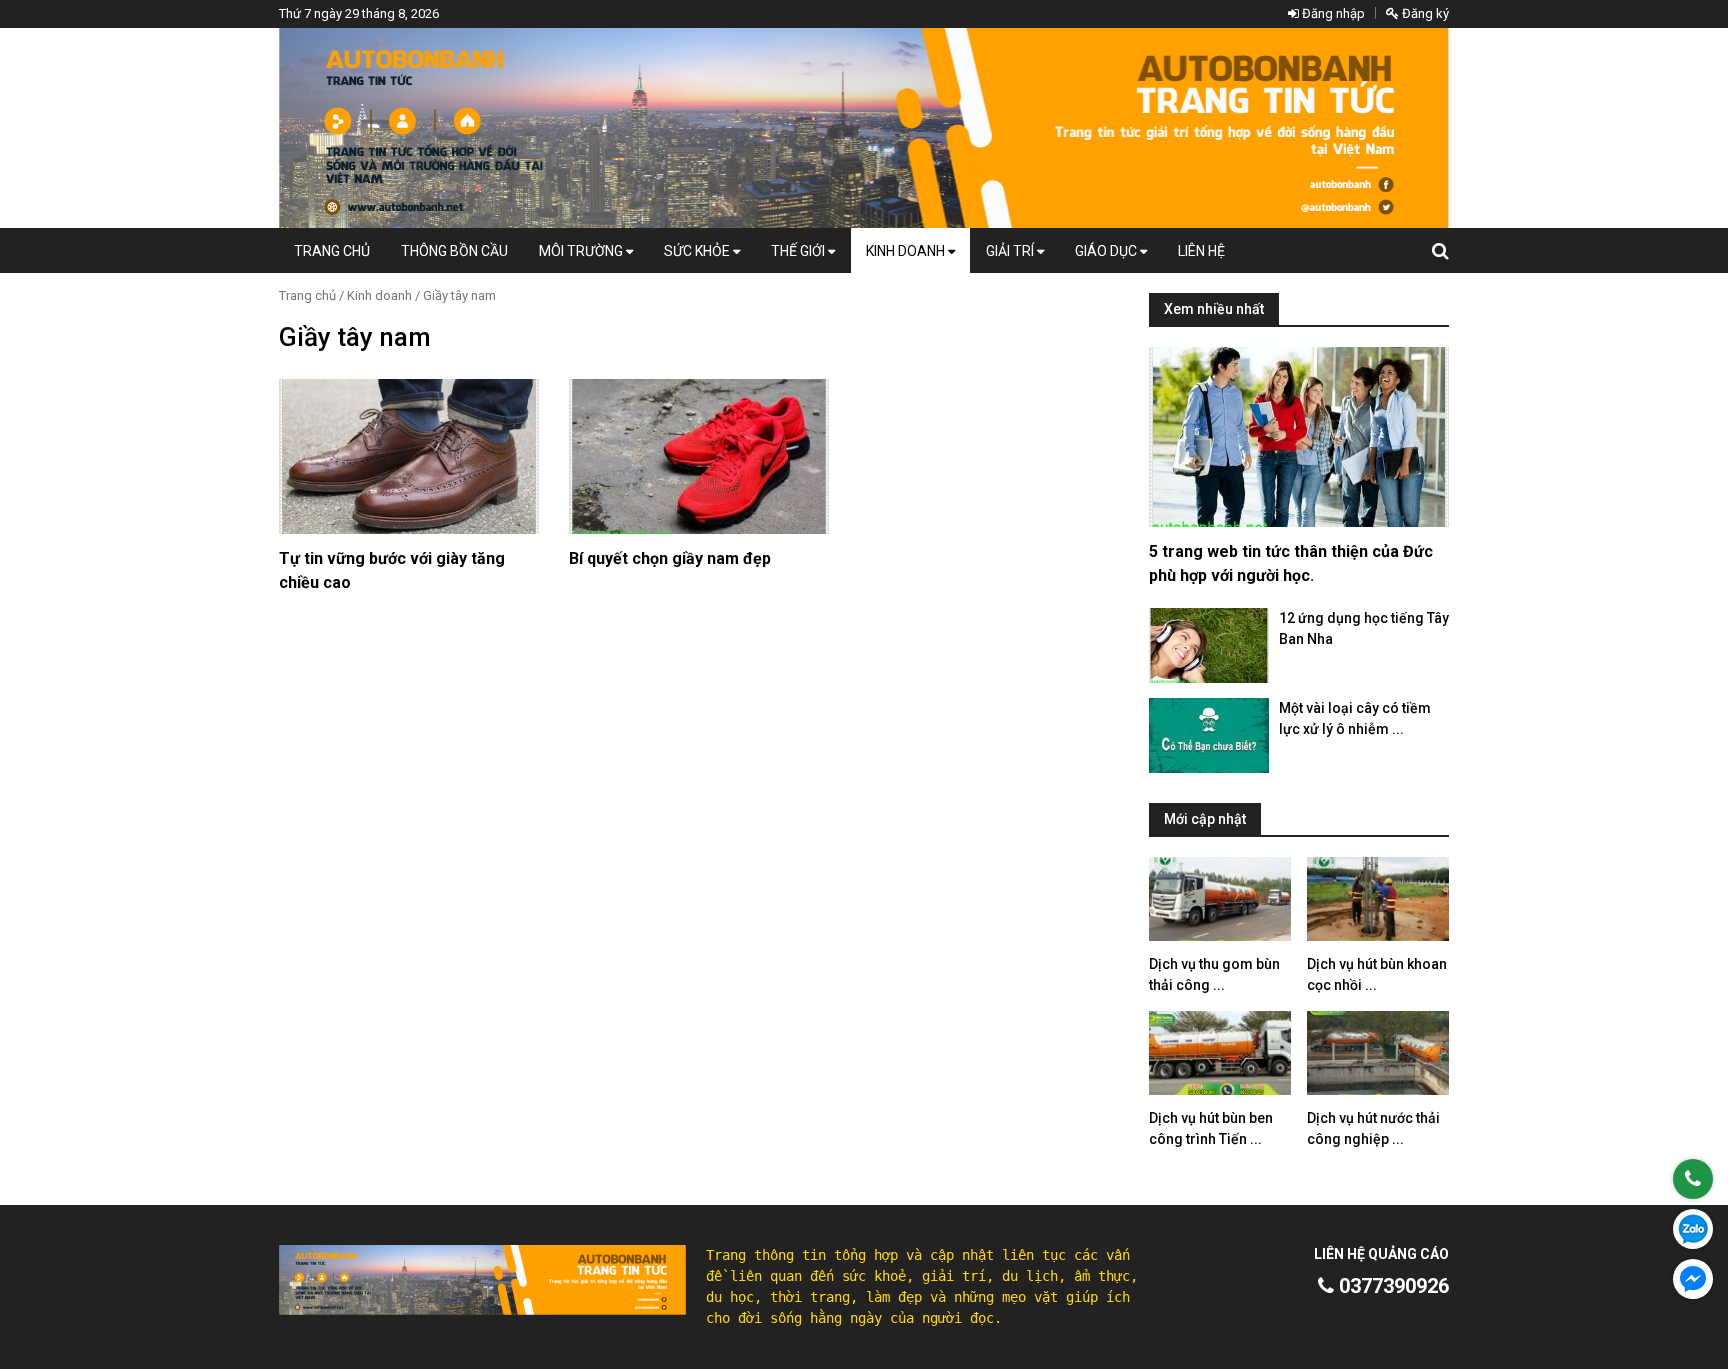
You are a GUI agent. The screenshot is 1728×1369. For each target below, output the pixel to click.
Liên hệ (1201, 251)
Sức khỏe (698, 251)
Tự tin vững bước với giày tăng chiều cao (392, 570)
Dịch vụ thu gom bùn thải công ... (1214, 974)
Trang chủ (332, 251)
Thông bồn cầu (454, 251)
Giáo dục (1107, 251)
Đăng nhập (1332, 13)
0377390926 (1391, 1286)
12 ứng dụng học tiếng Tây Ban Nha (1364, 628)
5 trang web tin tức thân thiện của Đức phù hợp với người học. (1291, 563)
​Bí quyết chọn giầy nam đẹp (670, 558)
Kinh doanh (907, 251)
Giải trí (1011, 251)
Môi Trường (582, 251)
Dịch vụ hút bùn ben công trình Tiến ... (1211, 1128)
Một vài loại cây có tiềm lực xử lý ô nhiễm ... (1355, 718)
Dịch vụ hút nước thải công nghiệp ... (1373, 1128)
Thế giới (799, 251)
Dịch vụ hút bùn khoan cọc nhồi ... (1377, 974)
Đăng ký (1424, 13)
